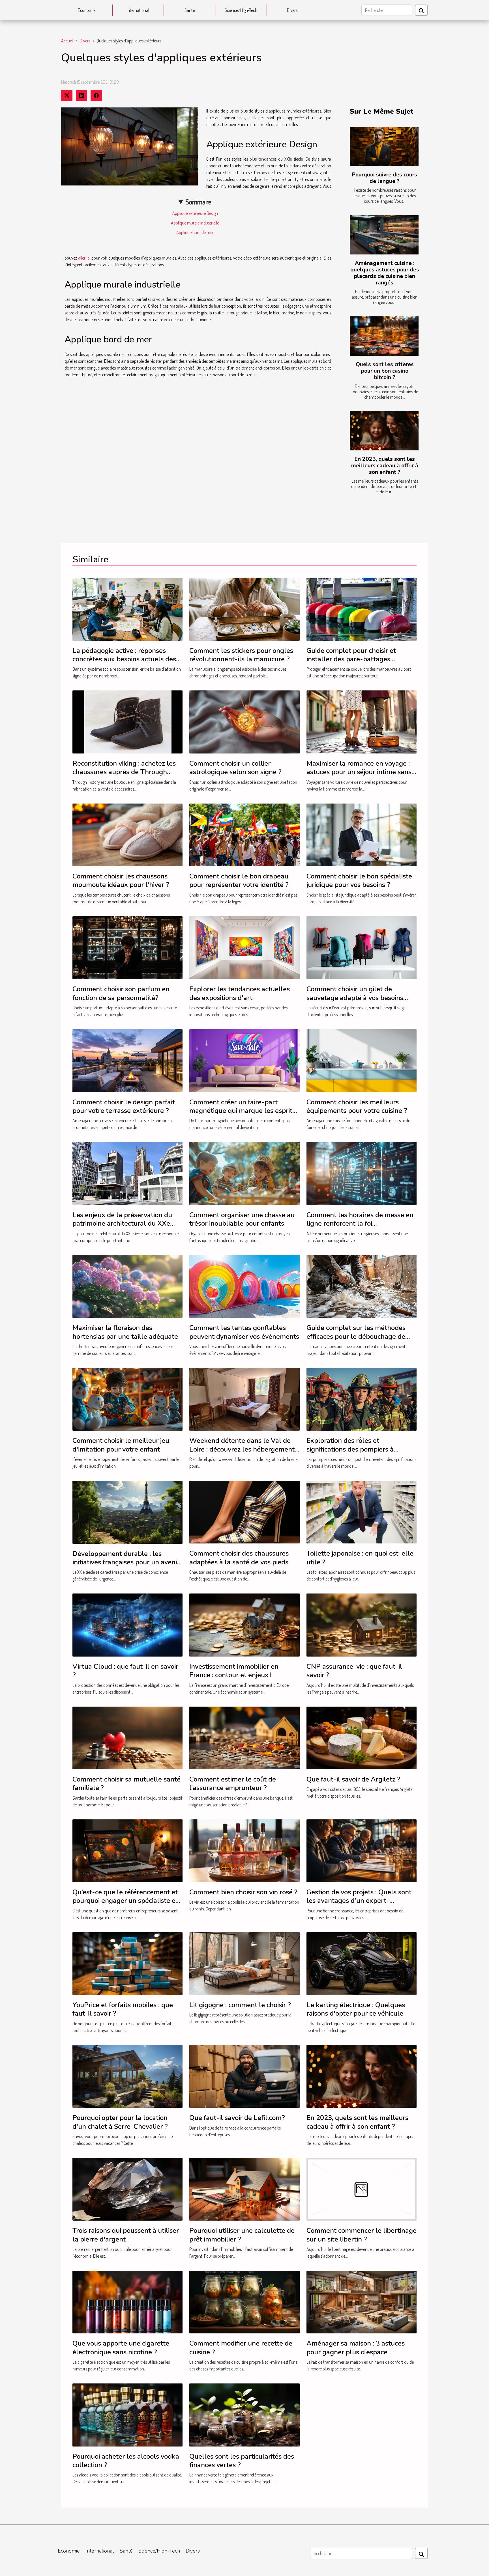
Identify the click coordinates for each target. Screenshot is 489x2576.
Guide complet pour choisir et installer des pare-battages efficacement (351, 659)
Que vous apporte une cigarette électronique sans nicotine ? (121, 2348)
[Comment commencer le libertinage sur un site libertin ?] (362, 2189)
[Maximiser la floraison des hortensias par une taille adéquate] (127, 1286)
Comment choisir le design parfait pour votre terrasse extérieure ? (124, 1106)
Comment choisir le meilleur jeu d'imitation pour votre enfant (121, 1445)
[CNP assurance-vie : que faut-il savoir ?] (362, 1624)
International (138, 10)
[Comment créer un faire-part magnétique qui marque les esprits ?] (244, 1060)
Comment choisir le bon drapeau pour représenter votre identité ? (239, 880)
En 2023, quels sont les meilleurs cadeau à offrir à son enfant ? (385, 466)
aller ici (84, 258)
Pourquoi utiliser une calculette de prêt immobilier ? (242, 2235)
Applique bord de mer (195, 232)
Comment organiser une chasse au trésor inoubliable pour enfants (242, 1219)
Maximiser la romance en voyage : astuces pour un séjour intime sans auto (359, 772)
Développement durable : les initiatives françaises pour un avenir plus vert (126, 1562)
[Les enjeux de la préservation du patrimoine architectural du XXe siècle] (127, 1173)
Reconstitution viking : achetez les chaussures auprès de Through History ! (124, 772)
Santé (190, 10)
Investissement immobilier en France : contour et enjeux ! (234, 1671)
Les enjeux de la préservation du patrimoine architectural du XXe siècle (122, 1224)
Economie (87, 10)
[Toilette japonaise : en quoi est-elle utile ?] (362, 1512)
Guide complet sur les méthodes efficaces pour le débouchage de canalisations (356, 1336)
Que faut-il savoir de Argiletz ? (353, 1779)
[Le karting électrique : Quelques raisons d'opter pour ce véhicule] (362, 1963)
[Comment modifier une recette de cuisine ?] (244, 2301)
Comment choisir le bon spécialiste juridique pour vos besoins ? (359, 880)
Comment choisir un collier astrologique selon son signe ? (235, 768)
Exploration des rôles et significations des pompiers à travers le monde (350, 1449)
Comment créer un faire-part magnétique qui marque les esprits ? (242, 1111)
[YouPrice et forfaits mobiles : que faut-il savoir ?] (127, 1963)
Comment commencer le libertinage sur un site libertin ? (362, 2235)
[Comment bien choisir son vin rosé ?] (244, 1850)
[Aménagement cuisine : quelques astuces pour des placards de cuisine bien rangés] (384, 235)
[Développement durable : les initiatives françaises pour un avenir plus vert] (127, 1512)
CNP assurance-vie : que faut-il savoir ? (354, 1671)
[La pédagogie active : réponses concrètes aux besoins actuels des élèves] (127, 608)
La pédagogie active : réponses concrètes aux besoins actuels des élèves (124, 659)
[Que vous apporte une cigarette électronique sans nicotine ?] (127, 2301)
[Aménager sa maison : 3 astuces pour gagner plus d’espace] (362, 2301)
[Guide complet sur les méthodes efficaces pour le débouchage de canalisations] (362, 1286)
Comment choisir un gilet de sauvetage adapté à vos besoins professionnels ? (355, 998)
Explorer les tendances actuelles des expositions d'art (240, 993)
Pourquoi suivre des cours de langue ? (385, 178)
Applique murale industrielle (195, 223)
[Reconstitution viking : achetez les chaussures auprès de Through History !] (127, 721)
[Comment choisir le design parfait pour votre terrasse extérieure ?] (127, 1060)
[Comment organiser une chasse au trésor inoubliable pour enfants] (244, 1173)
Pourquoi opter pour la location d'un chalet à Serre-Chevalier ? (120, 2122)
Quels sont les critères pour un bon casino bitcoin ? (385, 371)
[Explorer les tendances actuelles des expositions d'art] (244, 947)
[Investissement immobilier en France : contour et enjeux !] (244, 1624)
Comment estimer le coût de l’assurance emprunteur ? (233, 1783)
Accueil (67, 41)
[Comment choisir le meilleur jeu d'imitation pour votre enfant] (127, 1399)
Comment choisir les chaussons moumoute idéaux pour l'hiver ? (121, 880)
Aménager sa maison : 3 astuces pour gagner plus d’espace (356, 2348)
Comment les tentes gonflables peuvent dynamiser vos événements (244, 1332)
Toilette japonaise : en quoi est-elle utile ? (360, 1558)
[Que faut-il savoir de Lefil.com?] (244, 2076)
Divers (292, 10)
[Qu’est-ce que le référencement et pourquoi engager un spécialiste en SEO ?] (127, 1850)
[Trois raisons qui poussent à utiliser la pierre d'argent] (127, 2189)
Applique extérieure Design (195, 213)
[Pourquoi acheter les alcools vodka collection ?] (127, 2414)
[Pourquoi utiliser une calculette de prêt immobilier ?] (244, 2189)
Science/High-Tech (241, 10)
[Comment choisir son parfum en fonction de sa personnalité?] (127, 947)
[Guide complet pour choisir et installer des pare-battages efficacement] (362, 608)
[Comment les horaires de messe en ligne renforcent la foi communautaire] (362, 1173)
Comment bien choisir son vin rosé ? (243, 1892)
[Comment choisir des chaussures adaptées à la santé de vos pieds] (244, 1512)
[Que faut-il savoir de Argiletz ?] (362, 1737)
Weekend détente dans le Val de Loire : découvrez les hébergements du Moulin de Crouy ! (244, 1449)
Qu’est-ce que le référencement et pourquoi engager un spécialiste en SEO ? (126, 1901)
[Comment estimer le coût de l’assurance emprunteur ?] (244, 1737)
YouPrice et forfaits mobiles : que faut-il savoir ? (123, 2009)
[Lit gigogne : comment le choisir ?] (244, 1963)
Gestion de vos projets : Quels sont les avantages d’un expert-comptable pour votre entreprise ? (359, 1901)
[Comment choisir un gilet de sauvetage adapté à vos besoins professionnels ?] (362, 947)
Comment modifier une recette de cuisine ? (241, 2348)
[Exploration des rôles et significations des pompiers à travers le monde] (362, 1399)
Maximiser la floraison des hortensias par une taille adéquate (125, 1332)
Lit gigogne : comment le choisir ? (240, 2005)
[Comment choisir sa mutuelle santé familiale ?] (127, 1737)
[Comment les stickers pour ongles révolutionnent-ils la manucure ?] (244, 608)
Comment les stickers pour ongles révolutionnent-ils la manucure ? (241, 655)
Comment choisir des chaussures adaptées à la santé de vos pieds (239, 1558)
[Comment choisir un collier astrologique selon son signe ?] (244, 721)
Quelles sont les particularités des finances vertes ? (242, 2461)
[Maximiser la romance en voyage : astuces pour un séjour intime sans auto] (362, 721)
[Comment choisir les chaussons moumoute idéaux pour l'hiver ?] (127, 834)
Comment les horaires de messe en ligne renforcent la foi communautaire (360, 1224)
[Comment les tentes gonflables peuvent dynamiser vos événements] (244, 1286)
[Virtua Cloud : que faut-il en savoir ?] (127, 1624)
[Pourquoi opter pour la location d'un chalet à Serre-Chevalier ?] (127, 2076)
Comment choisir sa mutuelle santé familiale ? (126, 1783)
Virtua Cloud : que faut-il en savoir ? (125, 1671)
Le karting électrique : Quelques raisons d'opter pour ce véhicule (356, 2009)
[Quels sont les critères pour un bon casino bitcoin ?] (384, 336)
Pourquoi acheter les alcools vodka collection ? (126, 2461)
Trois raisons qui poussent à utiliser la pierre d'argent (126, 2235)
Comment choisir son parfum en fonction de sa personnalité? (121, 993)
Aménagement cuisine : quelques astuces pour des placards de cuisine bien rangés (385, 273)
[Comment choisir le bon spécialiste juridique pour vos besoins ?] (362, 834)
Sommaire (199, 202)
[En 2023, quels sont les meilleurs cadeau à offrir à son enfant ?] (384, 431)
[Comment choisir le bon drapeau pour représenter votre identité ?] (244, 834)
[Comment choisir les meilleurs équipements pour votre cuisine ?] (362, 1060)
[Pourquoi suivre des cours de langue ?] (384, 147)
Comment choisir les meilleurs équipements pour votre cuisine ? (357, 1106)
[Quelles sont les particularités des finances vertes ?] (244, 2414)
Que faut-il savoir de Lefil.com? (237, 2118)
